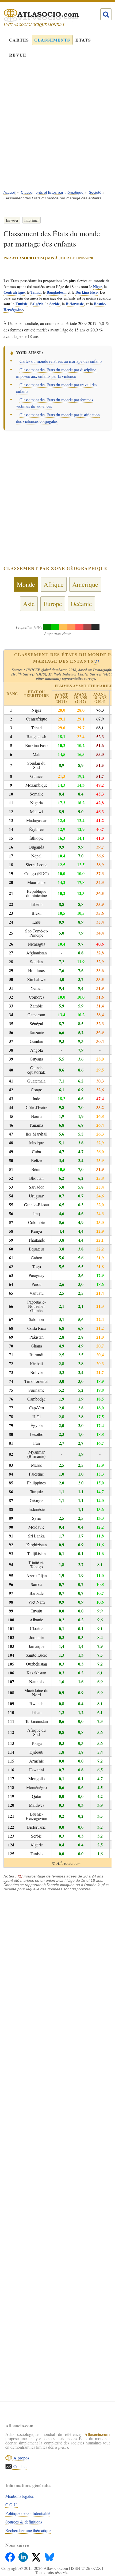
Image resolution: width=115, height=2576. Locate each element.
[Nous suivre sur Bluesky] (49, 2556)
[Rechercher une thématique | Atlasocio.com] (106, 14)
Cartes (19, 40)
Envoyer (12, 220)
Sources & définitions (24, 2522)
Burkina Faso (87, 292)
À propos (21, 2458)
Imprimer (32, 220)
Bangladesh (56, 292)
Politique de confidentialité (28, 2513)
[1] (97, 661)
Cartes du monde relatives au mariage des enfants (61, 361)
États (83, 40)
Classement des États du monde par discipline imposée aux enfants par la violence (56, 373)
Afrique (54, 584)
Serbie (55, 304)
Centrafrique (14, 292)
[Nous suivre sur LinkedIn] (24, 2556)
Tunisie (22, 304)
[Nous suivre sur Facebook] (11, 2556)
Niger (97, 287)
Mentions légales (20, 2496)
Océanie (81, 604)
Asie (29, 604)
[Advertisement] (57, 128)
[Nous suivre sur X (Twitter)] (37, 2556)
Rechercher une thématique (28, 2530)
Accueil (9, 192)
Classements (52, 40)
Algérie (38, 304)
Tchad (36, 292)
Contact (19, 2466)
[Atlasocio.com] (52, 15)
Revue (18, 55)
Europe (53, 604)
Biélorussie (75, 304)
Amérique (85, 584)
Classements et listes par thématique (52, 192)
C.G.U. (11, 2505)
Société (95, 192)
